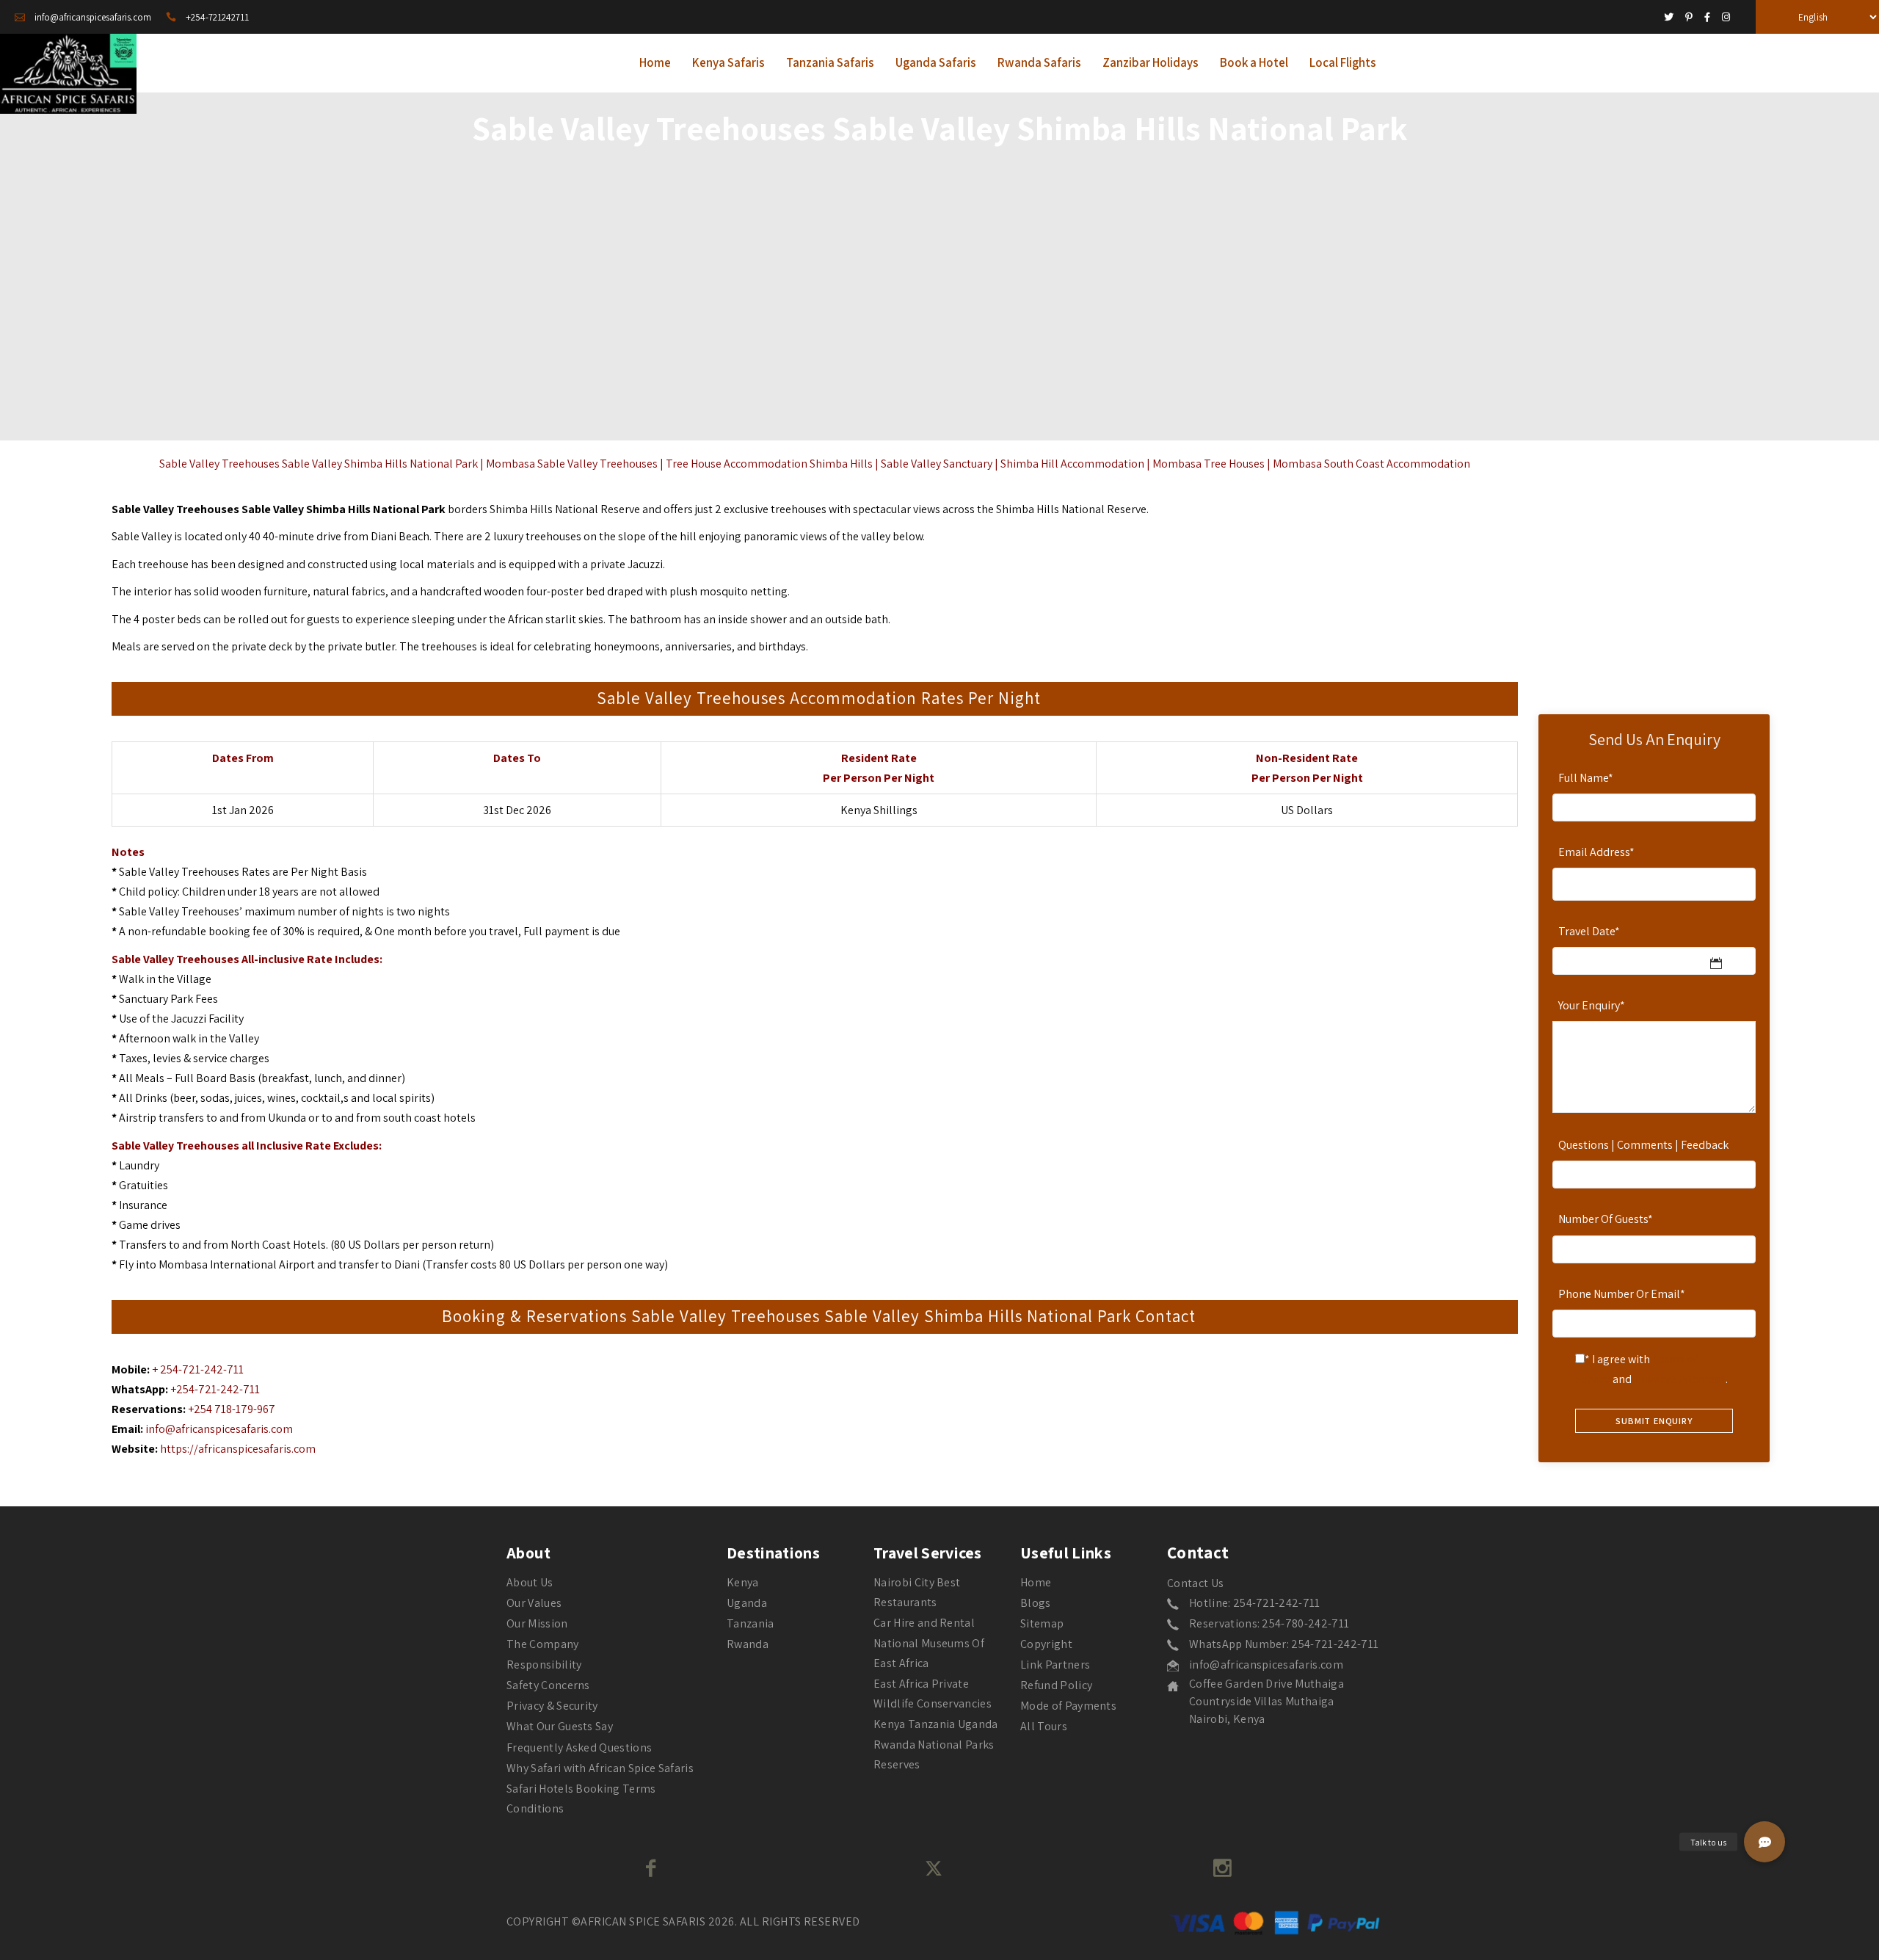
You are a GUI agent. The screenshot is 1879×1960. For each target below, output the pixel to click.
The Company (543, 1644)
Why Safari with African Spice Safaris (600, 1768)
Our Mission (537, 1623)
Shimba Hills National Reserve (1071, 509)
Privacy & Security (552, 1706)
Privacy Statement (1680, 1379)
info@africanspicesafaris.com (219, 1429)
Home (1036, 1582)
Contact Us (1195, 1583)
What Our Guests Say (560, 1726)
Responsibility (544, 1665)
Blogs (1036, 1603)
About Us (530, 1582)
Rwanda (748, 1644)
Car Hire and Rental (924, 1623)
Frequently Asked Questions (579, 1747)
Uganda (747, 1603)
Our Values (534, 1603)
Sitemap (1042, 1623)
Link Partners (1055, 1665)
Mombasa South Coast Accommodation (1371, 464)
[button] (1764, 1842)
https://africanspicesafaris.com (238, 1449)
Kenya (743, 1582)
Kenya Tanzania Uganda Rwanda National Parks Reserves (936, 1744)
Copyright (1046, 1644)
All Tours (1044, 1726)
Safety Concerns (548, 1685)
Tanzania (750, 1623)
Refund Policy (1056, 1685)
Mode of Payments (1068, 1706)
